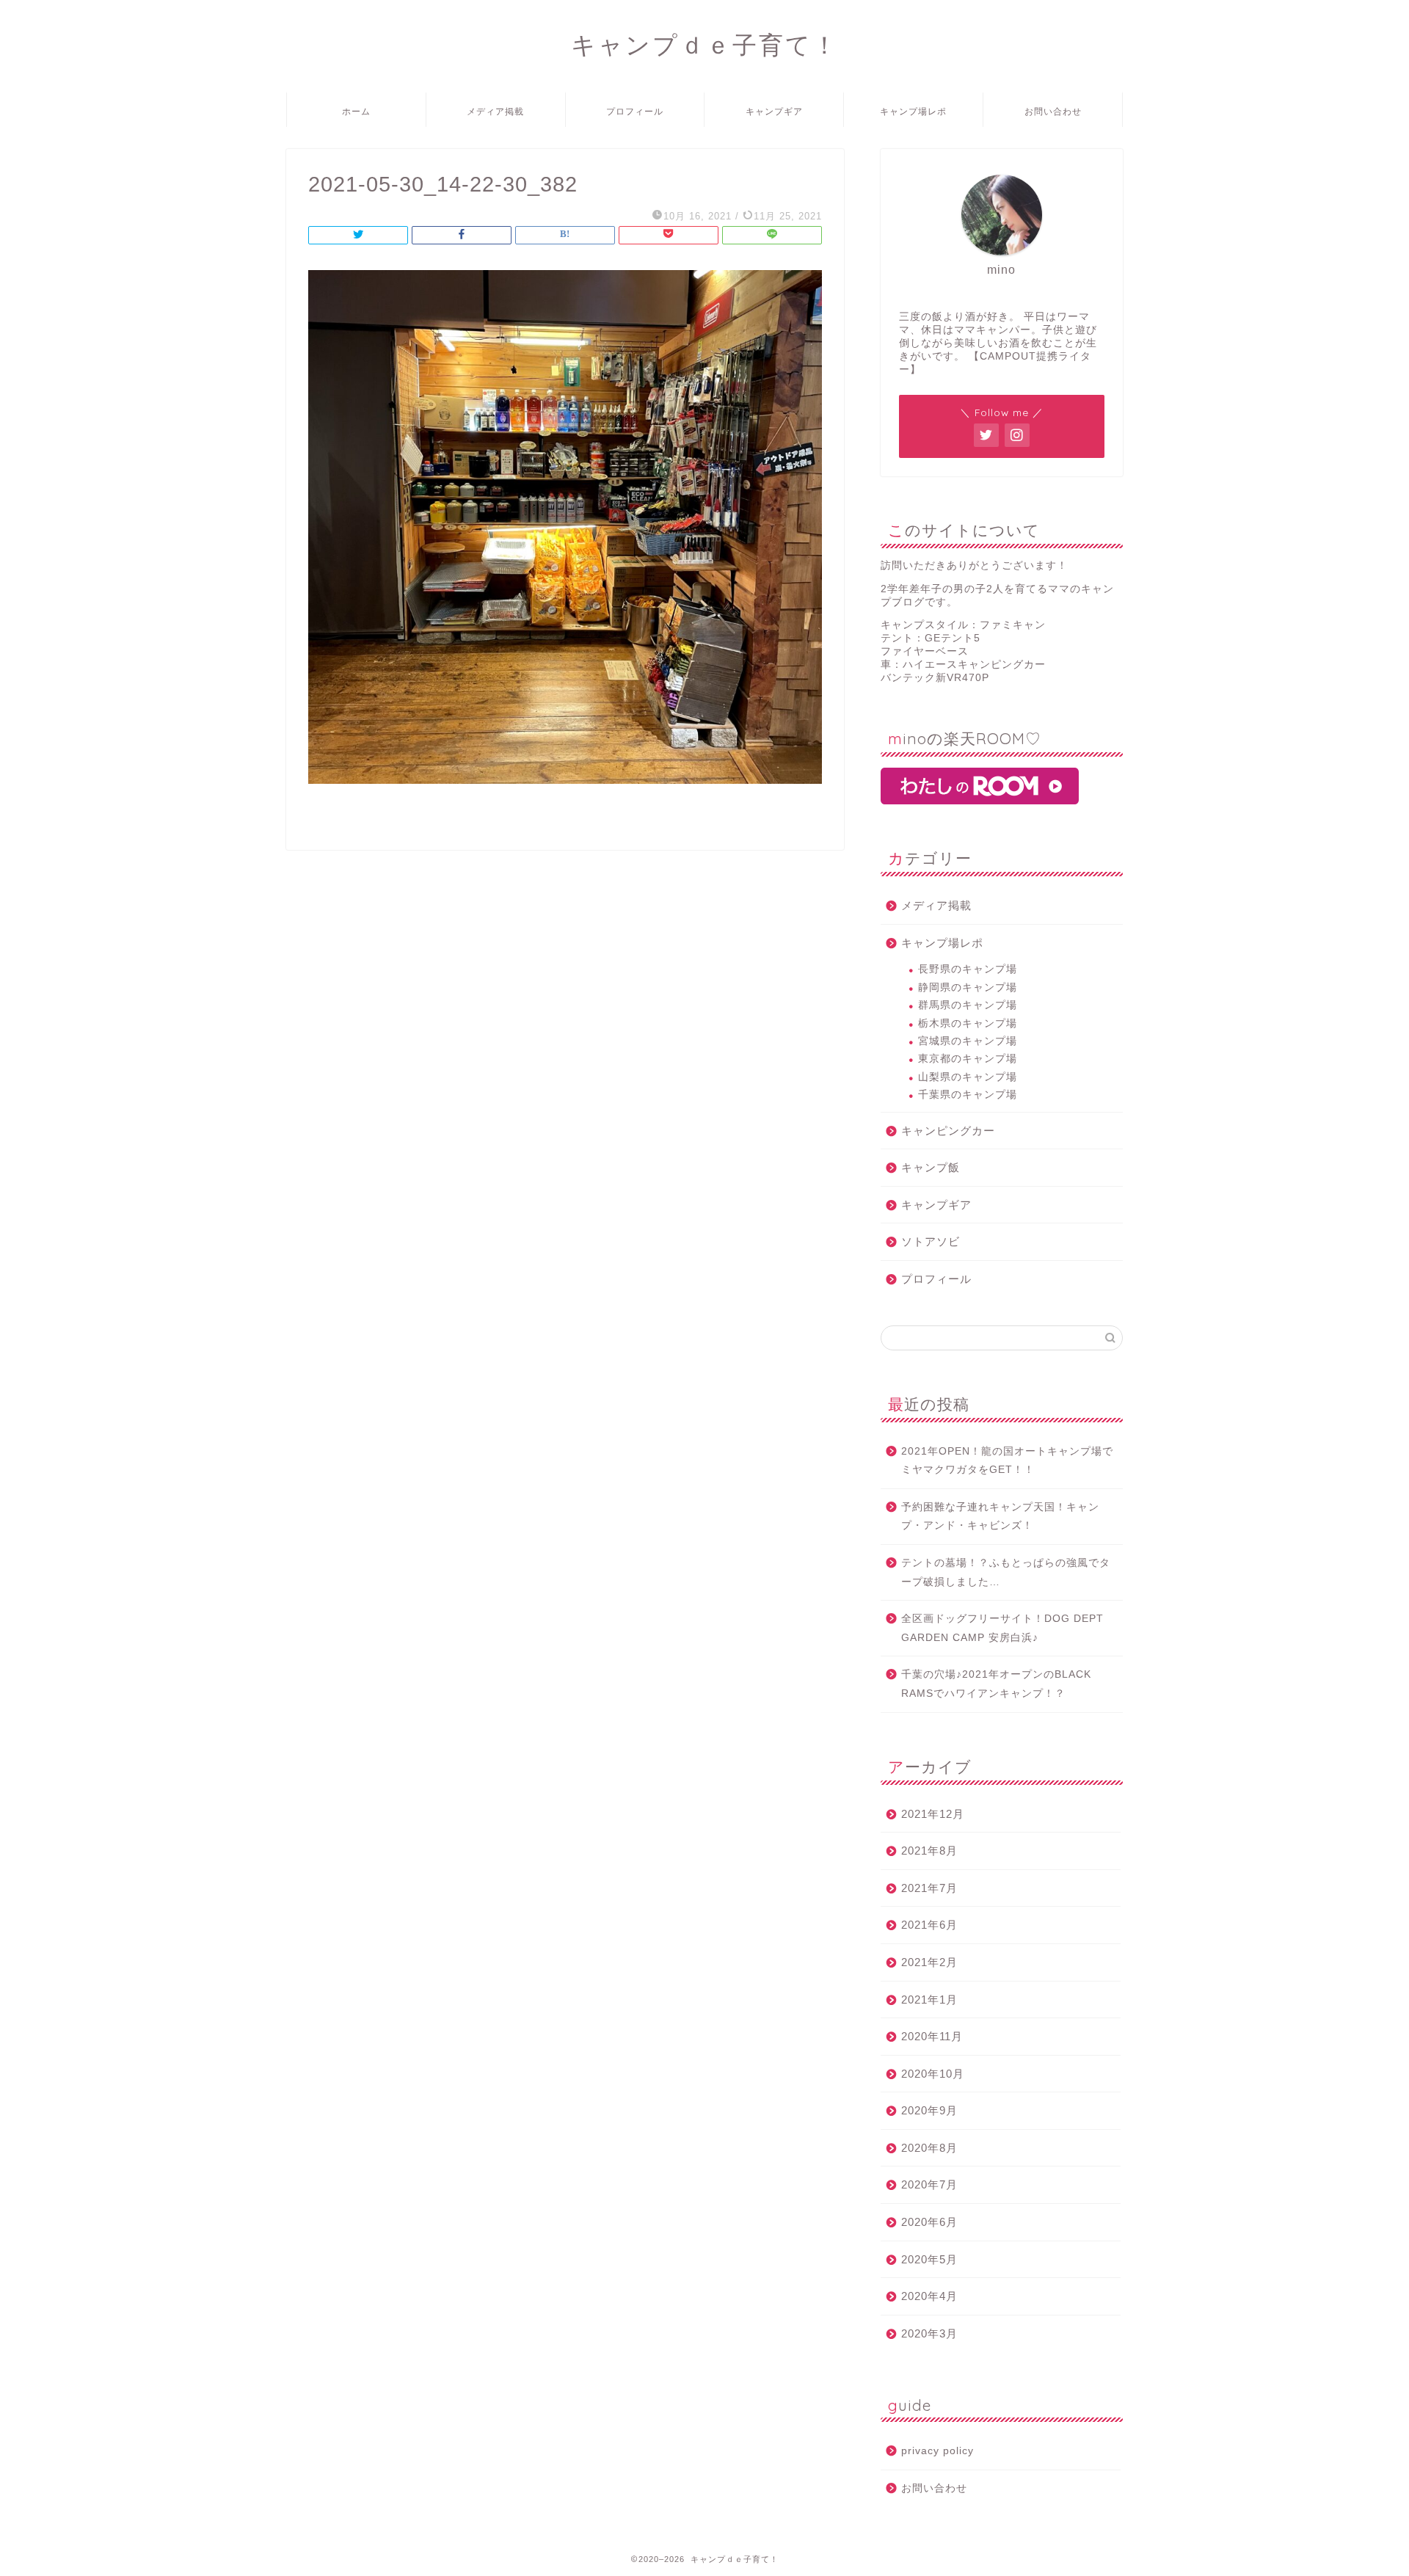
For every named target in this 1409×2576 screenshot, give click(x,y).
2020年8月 (929, 2148)
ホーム (356, 111)
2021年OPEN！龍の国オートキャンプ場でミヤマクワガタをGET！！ (1007, 1461)
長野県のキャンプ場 (968, 969)
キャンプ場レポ (913, 111)
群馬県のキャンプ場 (968, 1005)
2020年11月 (932, 2036)
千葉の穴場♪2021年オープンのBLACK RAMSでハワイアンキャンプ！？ (996, 1684)
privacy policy (937, 2451)
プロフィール (635, 111)
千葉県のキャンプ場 (968, 1095)
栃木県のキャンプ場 (968, 1023)
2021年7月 (929, 1888)
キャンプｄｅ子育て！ (705, 44)
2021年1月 (929, 2000)
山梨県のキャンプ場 (968, 1077)
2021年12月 (933, 1814)
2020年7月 (929, 2184)
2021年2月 (929, 1962)
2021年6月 (929, 1925)
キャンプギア (774, 111)
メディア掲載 (495, 111)
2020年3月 (929, 2333)
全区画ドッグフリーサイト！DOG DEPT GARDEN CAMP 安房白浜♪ (1002, 1628)
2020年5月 (929, 2259)
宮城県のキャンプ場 (968, 1041)
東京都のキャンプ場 (968, 1059)
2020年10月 (933, 2074)
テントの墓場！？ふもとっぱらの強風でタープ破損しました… (1006, 1572)
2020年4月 (929, 2296)
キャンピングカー (948, 1131)
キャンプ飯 (931, 1167)
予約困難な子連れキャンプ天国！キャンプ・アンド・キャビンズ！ (1000, 1517)
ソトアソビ (931, 1241)
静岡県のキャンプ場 (968, 987)
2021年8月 (929, 1851)
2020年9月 (929, 2110)
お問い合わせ (1053, 111)
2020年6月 (929, 2222)
